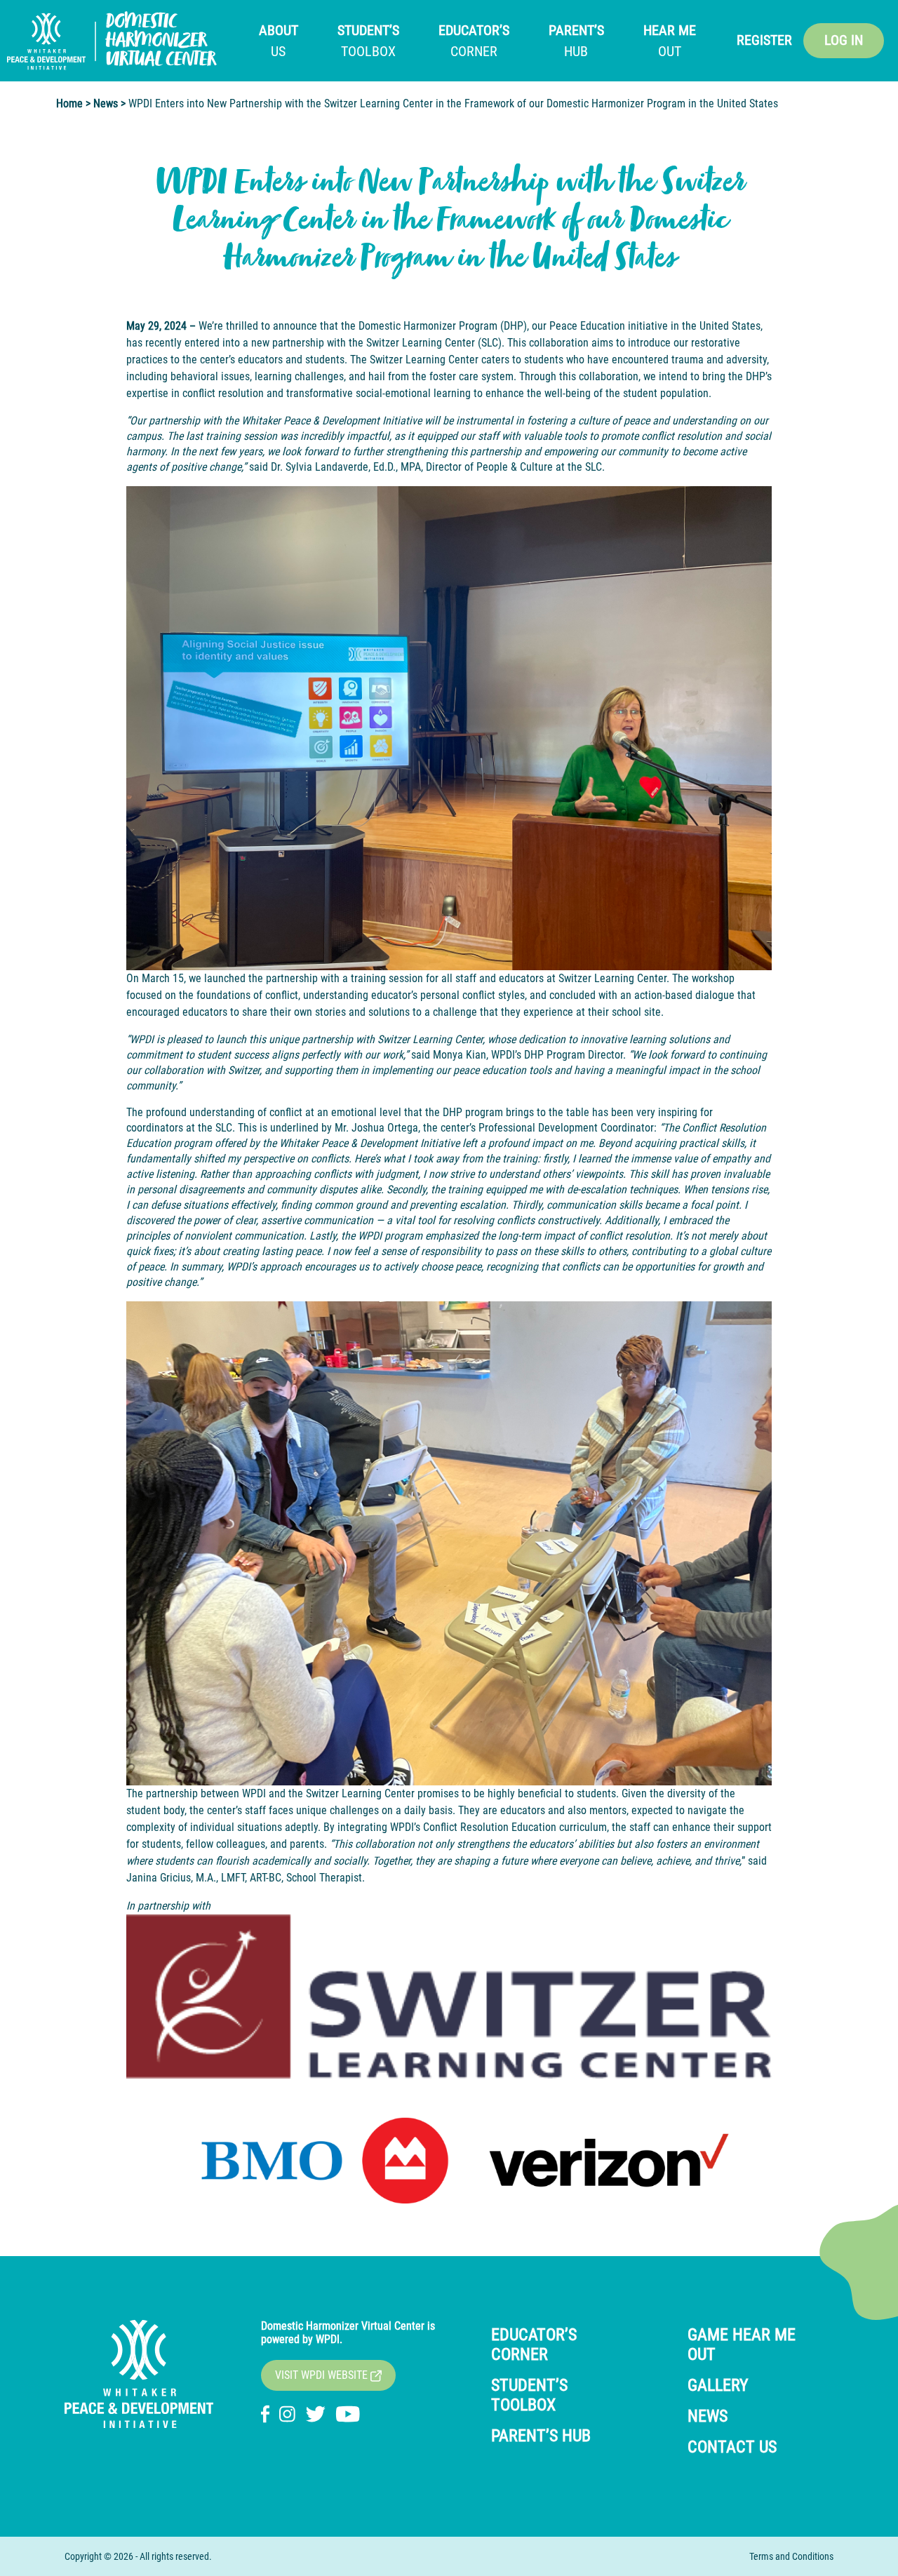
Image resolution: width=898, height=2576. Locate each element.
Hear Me (670, 41)
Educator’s (474, 41)
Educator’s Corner (534, 2344)
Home (69, 103)
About (279, 41)
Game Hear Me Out (742, 2344)
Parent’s (576, 41)
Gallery (718, 2385)
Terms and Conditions (791, 2556)
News (106, 103)
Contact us (732, 2447)
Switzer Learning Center (421, 343)
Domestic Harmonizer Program (428, 326)
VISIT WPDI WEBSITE (323, 2375)
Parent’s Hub (541, 2436)
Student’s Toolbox (529, 2395)
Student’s (368, 41)
